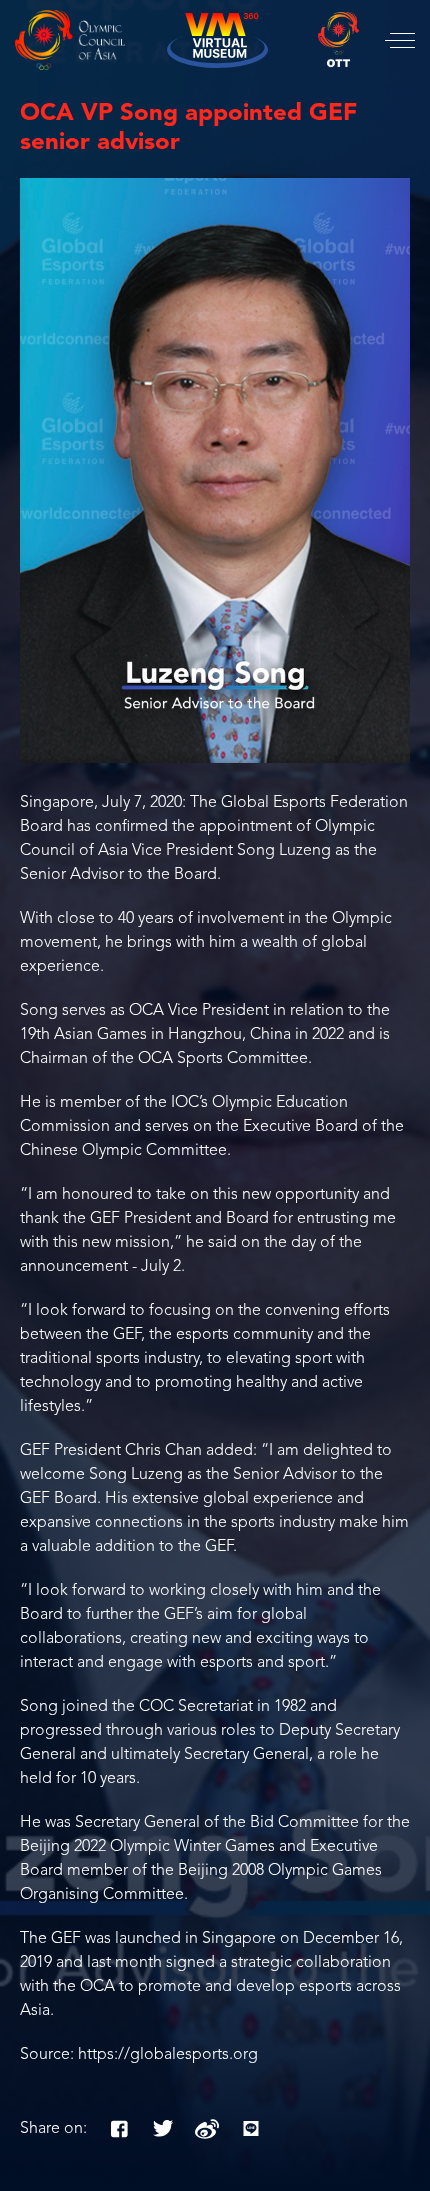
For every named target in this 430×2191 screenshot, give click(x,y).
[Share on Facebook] (119, 2129)
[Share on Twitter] (163, 2129)
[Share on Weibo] (207, 2129)
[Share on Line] (251, 2129)
